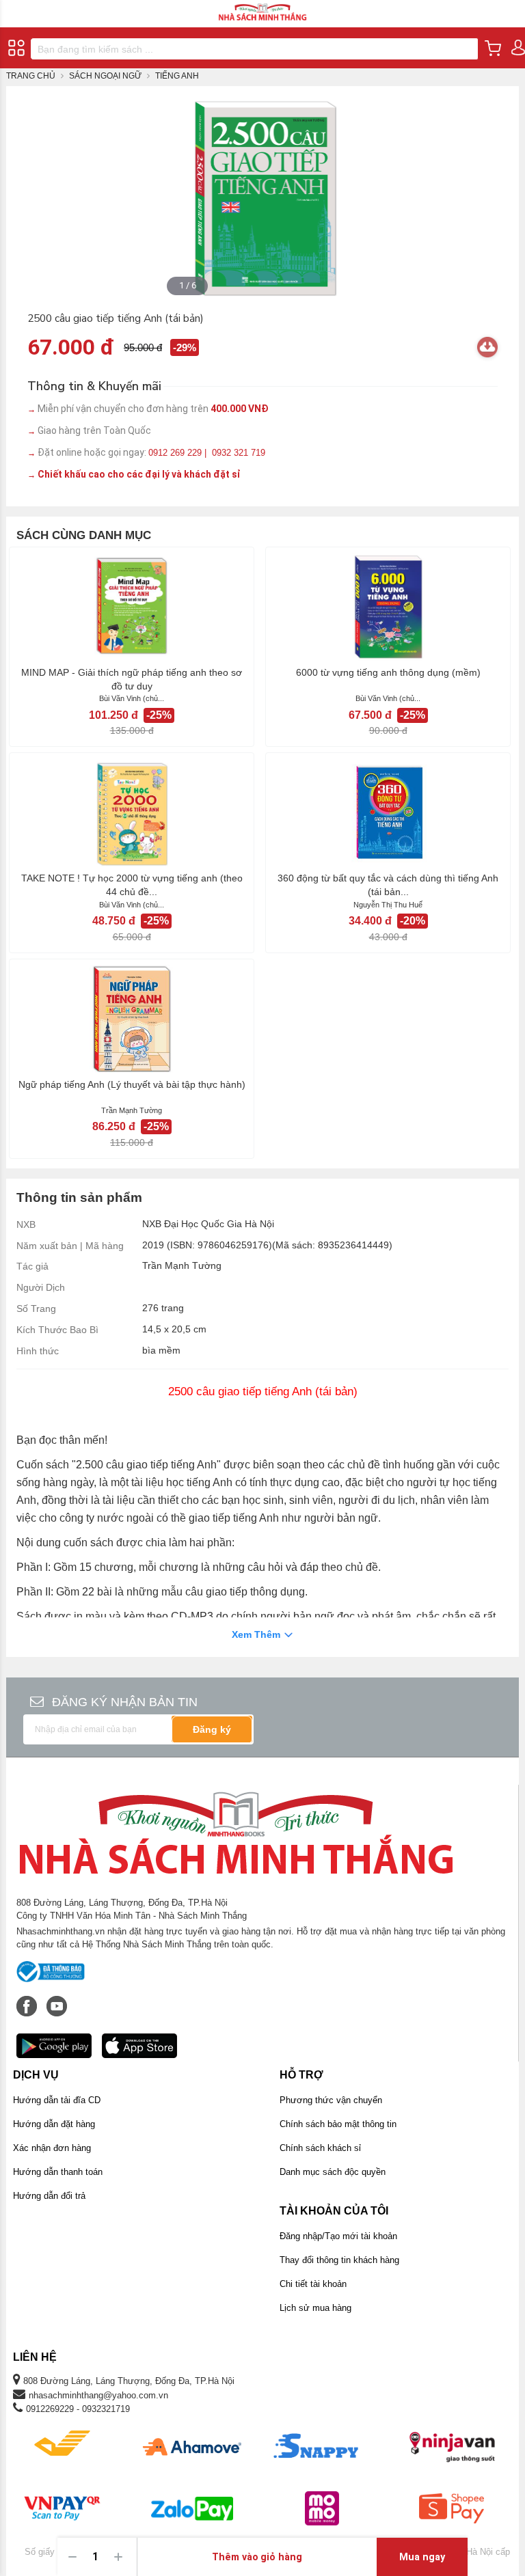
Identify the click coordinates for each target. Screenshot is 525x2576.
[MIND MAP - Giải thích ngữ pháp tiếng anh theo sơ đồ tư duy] (132, 607)
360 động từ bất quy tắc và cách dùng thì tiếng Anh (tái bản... (388, 885)
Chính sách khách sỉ (320, 2148)
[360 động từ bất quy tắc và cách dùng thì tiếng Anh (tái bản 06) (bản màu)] (388, 812)
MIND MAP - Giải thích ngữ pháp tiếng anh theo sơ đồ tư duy (132, 679)
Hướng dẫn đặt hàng (54, 2124)
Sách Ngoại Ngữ (105, 76)
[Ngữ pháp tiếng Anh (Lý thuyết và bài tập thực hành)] (132, 1019)
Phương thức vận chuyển (331, 2100)
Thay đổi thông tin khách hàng (339, 2260)
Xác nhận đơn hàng (52, 2148)
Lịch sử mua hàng (315, 2308)
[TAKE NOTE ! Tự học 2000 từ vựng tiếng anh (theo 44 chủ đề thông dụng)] (132, 812)
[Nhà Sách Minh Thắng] (262, 6)
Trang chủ (31, 76)
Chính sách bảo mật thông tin (338, 2124)
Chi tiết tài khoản (313, 2284)
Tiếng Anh (177, 76)
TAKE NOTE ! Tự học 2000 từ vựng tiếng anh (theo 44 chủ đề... (132, 885)
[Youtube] (57, 1999)
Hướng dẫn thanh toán (58, 2172)
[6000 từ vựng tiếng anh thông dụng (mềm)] (388, 607)
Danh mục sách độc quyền (333, 2172)
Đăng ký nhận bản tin (125, 1702)
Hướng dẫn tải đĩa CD (57, 2100)
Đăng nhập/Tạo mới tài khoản (338, 2236)
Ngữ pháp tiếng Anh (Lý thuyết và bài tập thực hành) (132, 1084)
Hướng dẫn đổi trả (49, 2196)
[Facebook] (28, 1999)
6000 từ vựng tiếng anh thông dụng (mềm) (388, 672)
